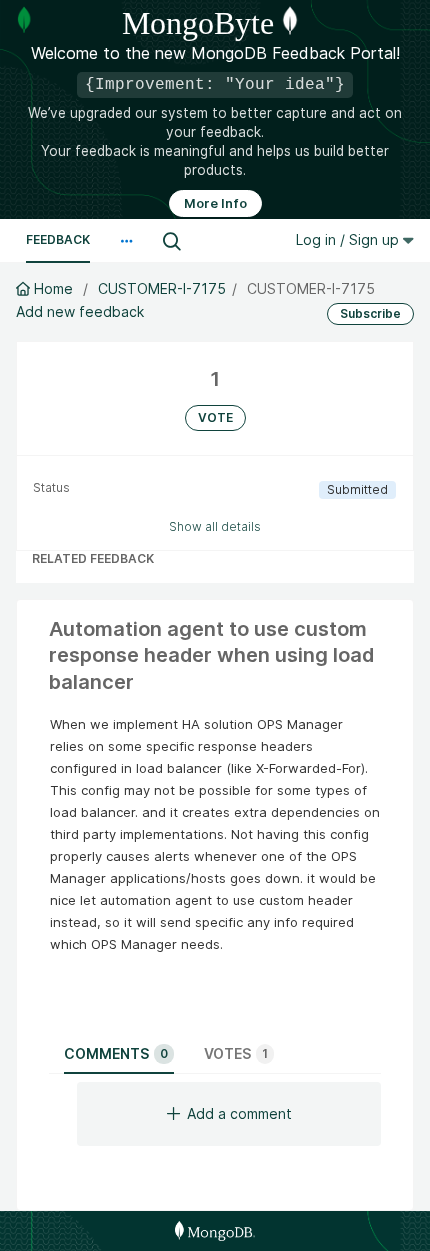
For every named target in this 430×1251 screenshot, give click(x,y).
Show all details (215, 526)
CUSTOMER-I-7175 (162, 288)
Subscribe (370, 313)
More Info (215, 203)
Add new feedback (80, 311)
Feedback (58, 239)
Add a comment (239, 1113)
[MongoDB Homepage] (214, 1231)
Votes (236, 1053)
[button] (126, 241)
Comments (116, 1053)
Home (53, 288)
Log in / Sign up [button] (349, 239)
